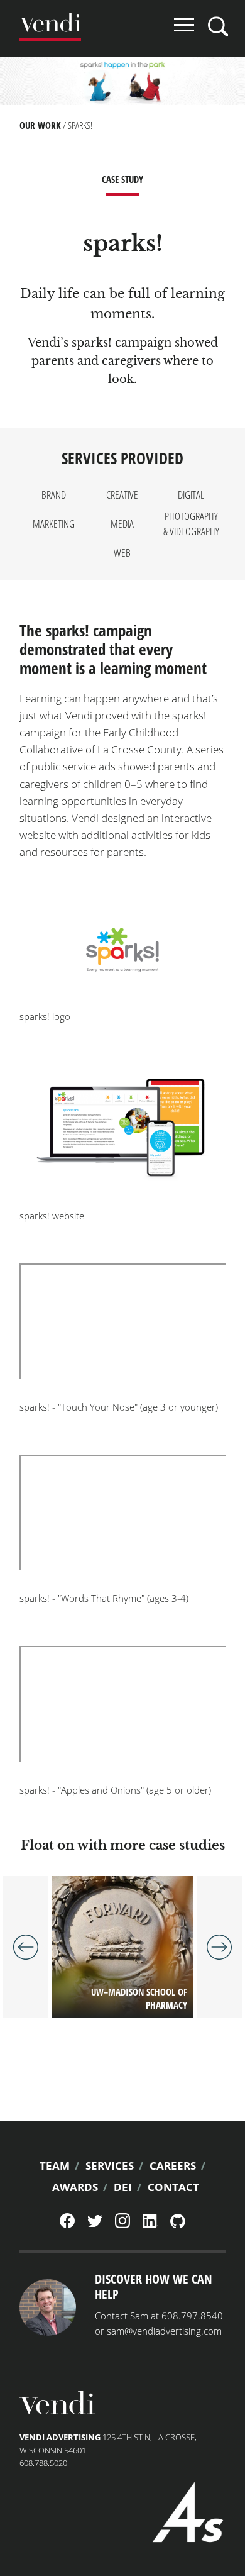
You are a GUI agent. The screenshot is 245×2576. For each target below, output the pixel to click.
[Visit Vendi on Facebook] (67, 2225)
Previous (26, 1947)
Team (55, 2166)
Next (219, 1947)
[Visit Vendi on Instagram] (122, 2225)
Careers (173, 2166)
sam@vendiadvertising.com (164, 2331)
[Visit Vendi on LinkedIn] (150, 2224)
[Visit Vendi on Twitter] (95, 2224)
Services (110, 2166)
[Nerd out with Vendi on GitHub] (178, 2225)
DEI (123, 2187)
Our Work (40, 125)
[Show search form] (218, 26)
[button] (122, 950)
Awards (75, 2187)
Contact (173, 2187)
